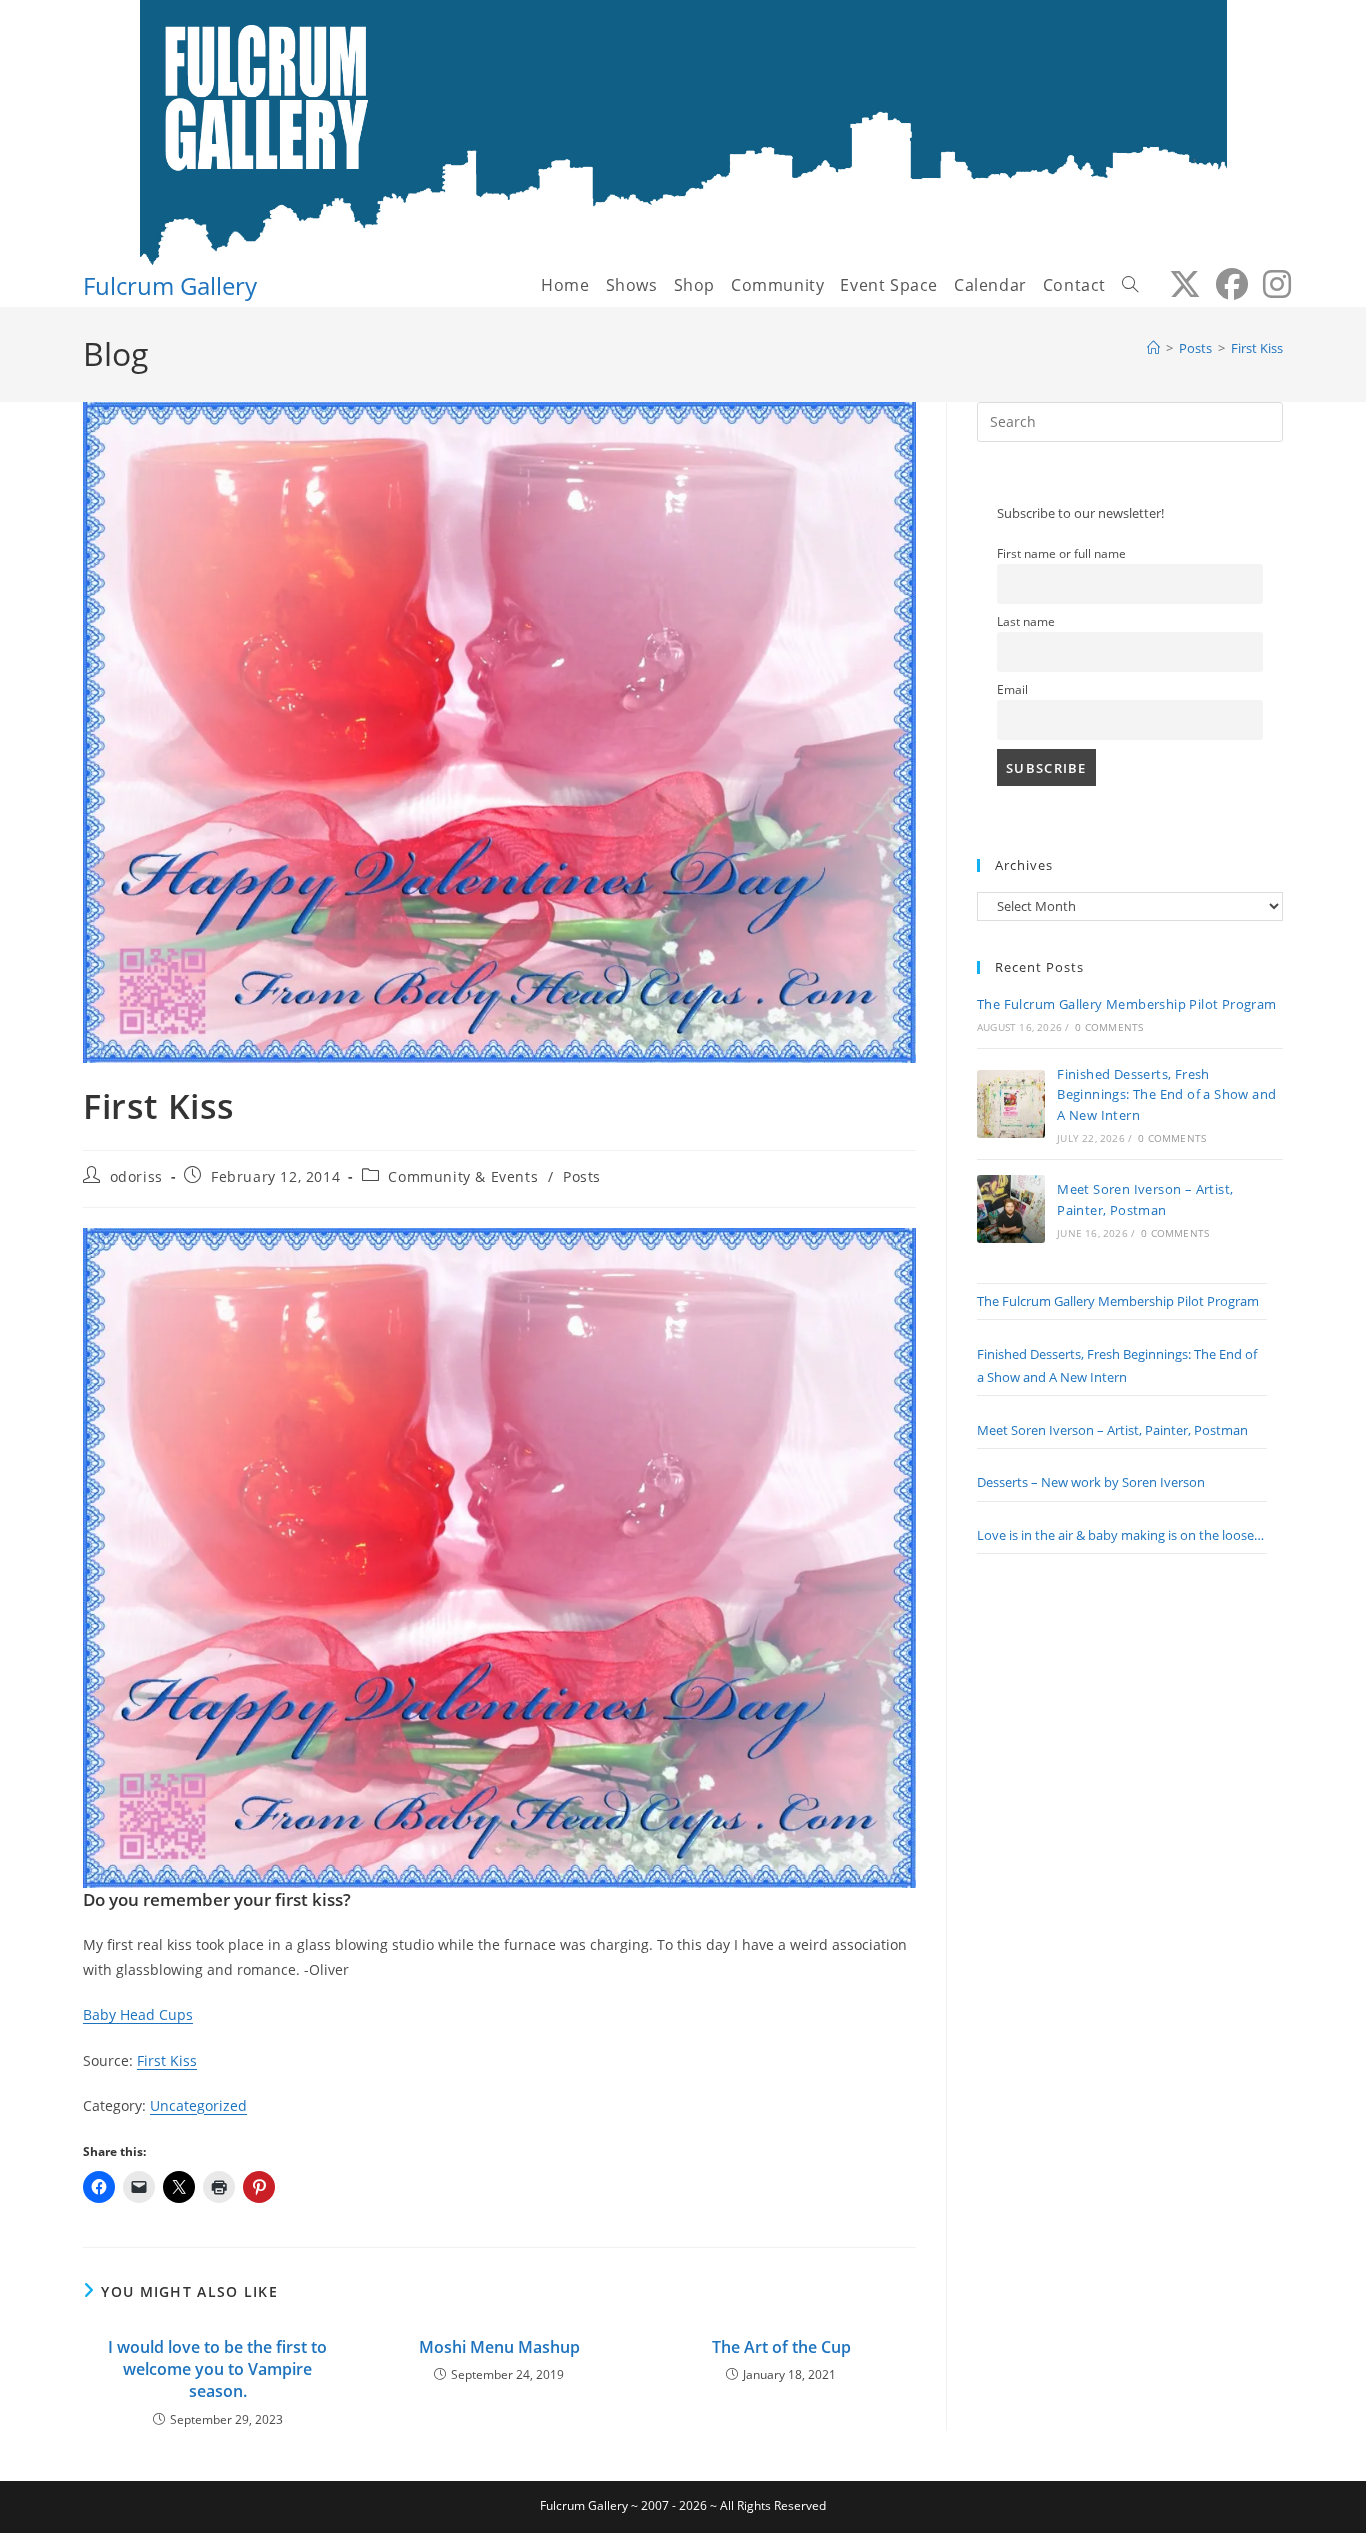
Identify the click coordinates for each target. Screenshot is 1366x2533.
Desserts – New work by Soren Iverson (1091, 1482)
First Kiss (1257, 348)
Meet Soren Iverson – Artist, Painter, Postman (1112, 1430)
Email (1012, 689)
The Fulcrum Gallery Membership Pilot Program (1127, 1004)
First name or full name (1061, 553)
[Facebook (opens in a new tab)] (1224, 284)
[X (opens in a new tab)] (1177, 284)
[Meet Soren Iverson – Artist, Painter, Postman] (1011, 1209)
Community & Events (463, 1176)
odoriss (136, 1176)
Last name (1026, 621)
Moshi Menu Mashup (499, 2347)
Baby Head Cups (138, 2014)
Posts (582, 1176)
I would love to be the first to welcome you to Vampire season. (217, 2369)
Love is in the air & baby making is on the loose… (1120, 1535)
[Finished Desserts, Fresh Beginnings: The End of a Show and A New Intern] (1011, 1104)
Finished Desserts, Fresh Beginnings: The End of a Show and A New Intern (1166, 1095)
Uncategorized (198, 2105)
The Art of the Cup (781, 2347)
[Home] (1153, 348)
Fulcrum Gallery (170, 285)
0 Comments (1109, 1027)
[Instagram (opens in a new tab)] (1269, 284)
